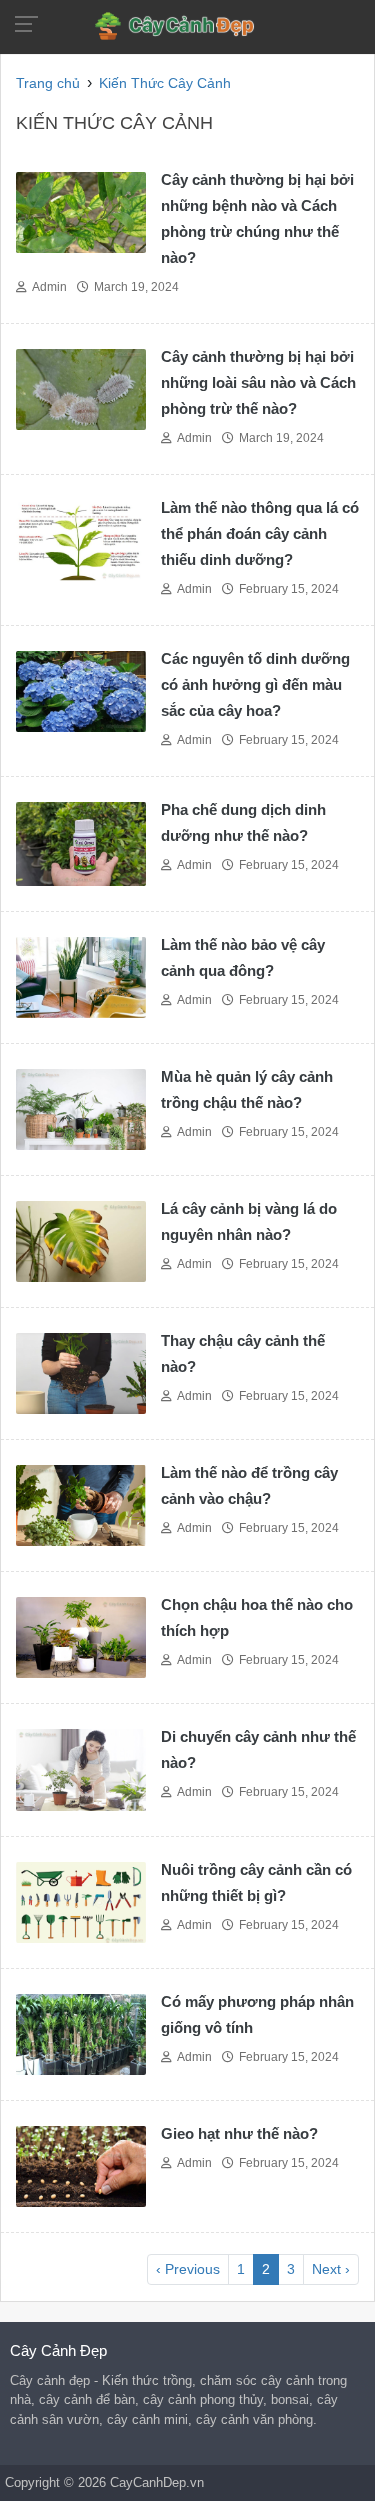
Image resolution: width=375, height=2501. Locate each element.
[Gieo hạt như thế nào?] (81, 2165)
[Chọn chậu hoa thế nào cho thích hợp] (81, 1636)
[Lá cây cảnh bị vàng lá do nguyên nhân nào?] (81, 1240)
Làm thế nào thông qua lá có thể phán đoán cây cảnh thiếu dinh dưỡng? (260, 533)
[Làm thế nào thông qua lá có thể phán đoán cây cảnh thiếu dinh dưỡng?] (81, 538)
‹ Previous (188, 2269)
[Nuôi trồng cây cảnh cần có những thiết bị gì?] (81, 1900)
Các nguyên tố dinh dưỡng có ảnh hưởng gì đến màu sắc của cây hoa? (255, 684)
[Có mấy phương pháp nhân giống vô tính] (81, 2033)
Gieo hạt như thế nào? (239, 2133)
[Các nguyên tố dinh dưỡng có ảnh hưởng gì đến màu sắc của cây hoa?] (81, 689)
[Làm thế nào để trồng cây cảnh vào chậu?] (81, 1504)
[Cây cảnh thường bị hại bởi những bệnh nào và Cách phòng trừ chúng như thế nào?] (81, 210)
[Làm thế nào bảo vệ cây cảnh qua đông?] (81, 976)
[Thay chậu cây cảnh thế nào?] (81, 1372)
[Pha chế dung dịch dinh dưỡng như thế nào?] (81, 842)
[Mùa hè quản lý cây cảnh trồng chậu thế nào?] (81, 1108)
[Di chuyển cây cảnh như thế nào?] (81, 1768)
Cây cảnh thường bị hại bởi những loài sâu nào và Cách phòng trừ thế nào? (258, 382)
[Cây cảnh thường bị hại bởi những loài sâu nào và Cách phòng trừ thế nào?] (81, 387)
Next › (331, 2269)
